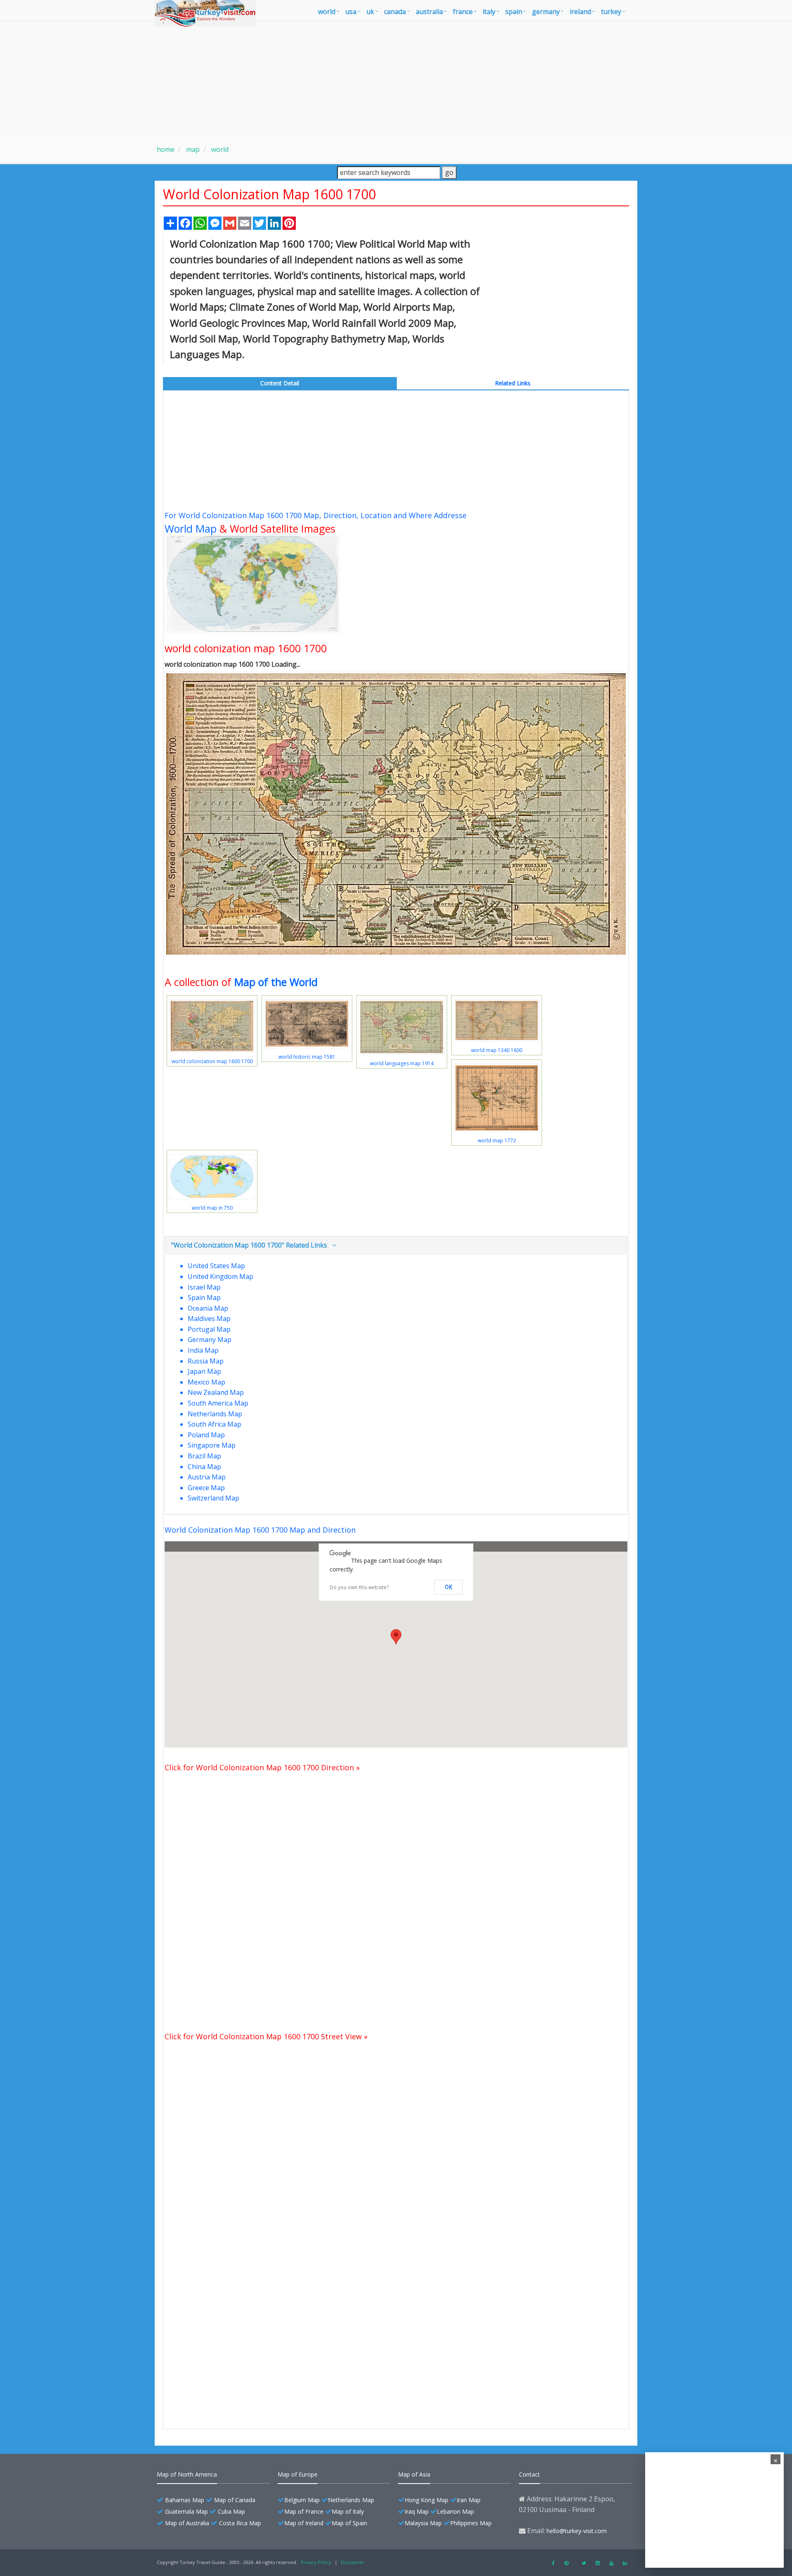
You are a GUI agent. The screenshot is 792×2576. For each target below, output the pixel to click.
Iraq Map (417, 2511)
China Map (204, 1467)
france (463, 12)
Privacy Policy (316, 2562)
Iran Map (469, 2500)
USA (351, 12)
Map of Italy (348, 2511)
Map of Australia (187, 2523)
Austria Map (207, 1477)
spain (514, 12)
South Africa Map (214, 1424)
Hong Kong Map (427, 2500)
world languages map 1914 (402, 1063)
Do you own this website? (359, 1587)
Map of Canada (235, 2500)
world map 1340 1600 (497, 1050)
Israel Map (204, 1287)
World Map (191, 528)
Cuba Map (231, 2511)
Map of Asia (414, 2474)
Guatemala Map (186, 2511)
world (327, 12)
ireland (580, 12)
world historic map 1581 (307, 1057)
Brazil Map (204, 1456)
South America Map (218, 1403)
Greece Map (206, 1488)
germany (546, 12)
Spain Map (204, 1297)
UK (370, 12)
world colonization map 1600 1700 (212, 1061)
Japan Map (204, 1371)
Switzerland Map (213, 1498)
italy (489, 12)
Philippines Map (471, 2523)
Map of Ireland (304, 2523)
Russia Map (206, 1361)
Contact (529, 2474)
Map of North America (187, 2474)
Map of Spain (349, 2523)
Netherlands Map (215, 1414)
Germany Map (210, 1340)
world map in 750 (212, 1208)
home (166, 149)
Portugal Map (209, 1329)
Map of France (304, 2511)
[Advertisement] (396, 79)
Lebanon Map (455, 2511)
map (192, 149)
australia (429, 12)
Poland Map (206, 1435)
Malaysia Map (423, 2523)
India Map (203, 1350)
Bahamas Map (185, 2500)
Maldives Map (209, 1319)
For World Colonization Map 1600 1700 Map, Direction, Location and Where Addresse (316, 515)
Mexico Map (206, 1382)
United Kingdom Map (220, 1276)
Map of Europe (298, 2474)
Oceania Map (208, 1308)
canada (395, 12)
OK (449, 1587)
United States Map (216, 1266)
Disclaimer (352, 2562)
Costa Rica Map (240, 2523)
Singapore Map (212, 1445)
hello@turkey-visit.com (577, 2531)
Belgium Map (302, 2500)
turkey (611, 12)
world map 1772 (497, 1141)
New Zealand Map (216, 1392)
